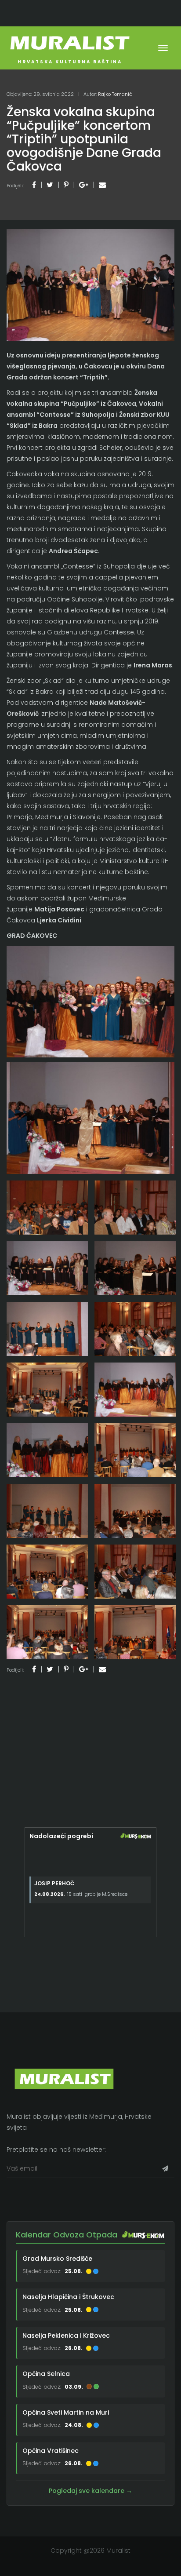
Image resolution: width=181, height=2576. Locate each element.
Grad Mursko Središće (57, 2259)
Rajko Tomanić (115, 94)
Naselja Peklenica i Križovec (66, 2336)
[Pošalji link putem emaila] (102, 185)
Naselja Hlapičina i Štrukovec (68, 2297)
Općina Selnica (46, 2374)
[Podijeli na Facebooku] (34, 185)
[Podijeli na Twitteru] (50, 185)
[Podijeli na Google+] (84, 185)
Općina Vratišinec (51, 2451)
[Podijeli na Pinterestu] (66, 185)
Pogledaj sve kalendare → (90, 2491)
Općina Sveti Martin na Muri (66, 2412)
